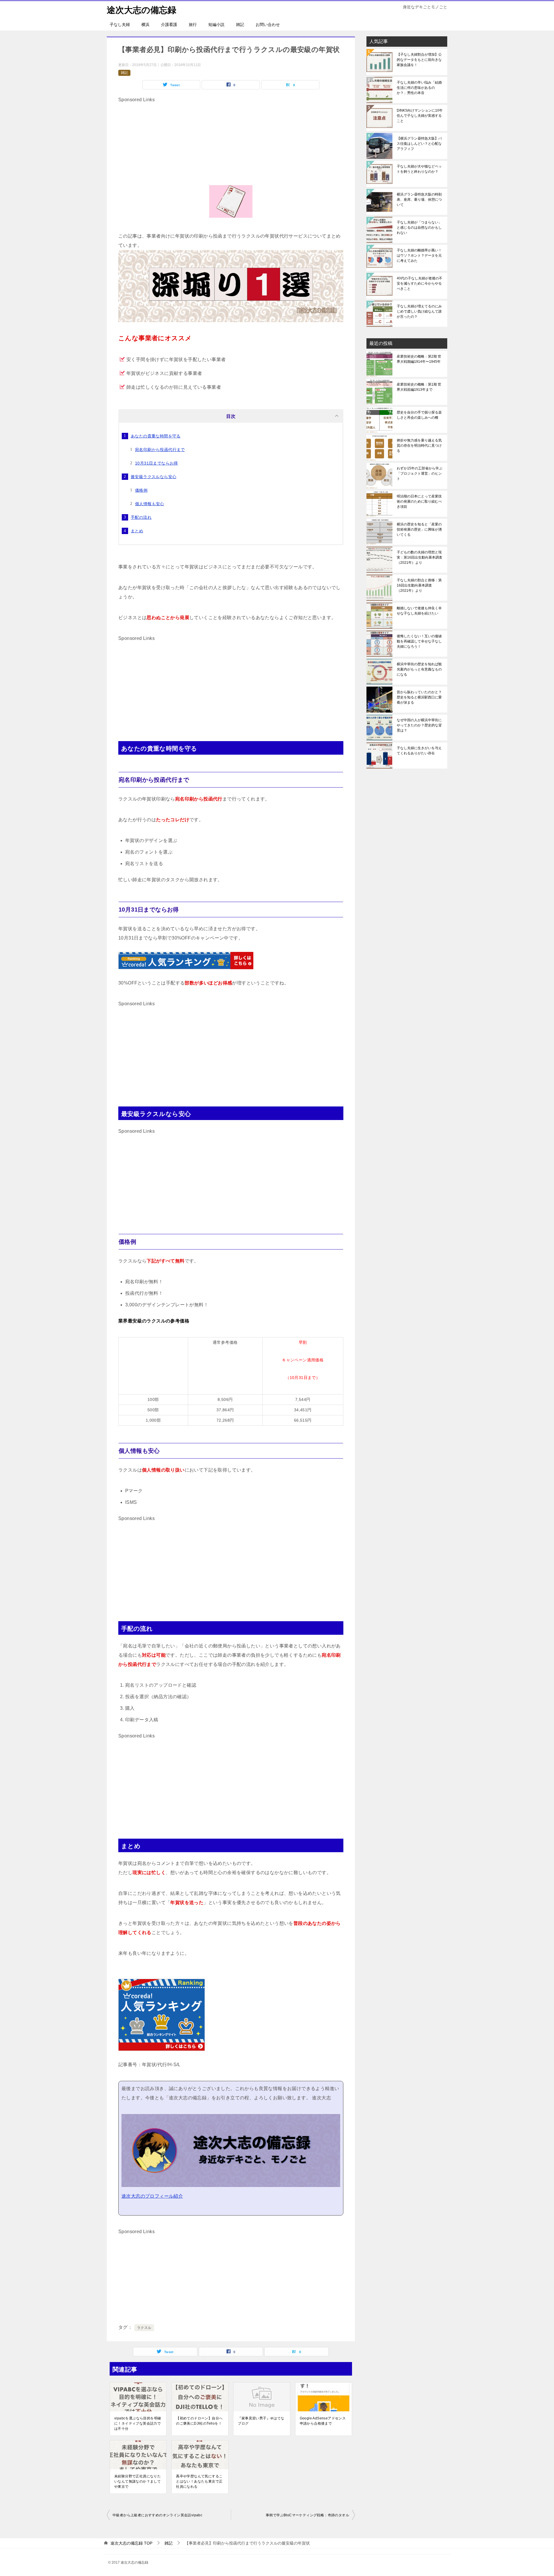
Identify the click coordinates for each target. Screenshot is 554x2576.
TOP (131, 2543)
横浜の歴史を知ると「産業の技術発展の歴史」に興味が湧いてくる (419, 529)
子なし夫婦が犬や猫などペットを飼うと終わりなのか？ (419, 169)
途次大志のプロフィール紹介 (152, 2196)
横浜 (145, 25)
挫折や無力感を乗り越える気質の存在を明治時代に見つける (419, 446)
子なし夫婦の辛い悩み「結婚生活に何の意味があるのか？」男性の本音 (419, 88)
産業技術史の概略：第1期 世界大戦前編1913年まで (419, 387)
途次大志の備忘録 (142, 10)
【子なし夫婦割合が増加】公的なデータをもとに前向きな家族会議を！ (419, 60)
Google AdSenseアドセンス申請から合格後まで (323, 2421)
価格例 (141, 490)
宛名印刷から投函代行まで (160, 450)
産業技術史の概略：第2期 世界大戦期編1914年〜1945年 (419, 359)
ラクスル (144, 2328)
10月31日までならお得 (157, 463)
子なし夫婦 (120, 25)
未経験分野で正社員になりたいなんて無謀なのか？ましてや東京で (137, 2481)
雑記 (240, 25)
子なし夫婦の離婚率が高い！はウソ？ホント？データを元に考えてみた (419, 255)
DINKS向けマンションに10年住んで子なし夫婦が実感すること (420, 116)
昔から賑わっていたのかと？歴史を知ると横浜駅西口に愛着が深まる (419, 697)
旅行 (193, 25)
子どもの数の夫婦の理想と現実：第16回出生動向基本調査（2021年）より (420, 557)
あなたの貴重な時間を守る (156, 436)
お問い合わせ (268, 25)
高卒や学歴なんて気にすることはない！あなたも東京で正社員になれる (199, 2481)
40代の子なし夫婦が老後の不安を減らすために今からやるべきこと (420, 283)
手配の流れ (141, 517)
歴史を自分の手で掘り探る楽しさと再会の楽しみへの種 (419, 415)
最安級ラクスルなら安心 (154, 477)
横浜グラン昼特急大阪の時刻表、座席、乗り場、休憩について (419, 200)
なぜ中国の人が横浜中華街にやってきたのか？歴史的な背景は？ (419, 725)
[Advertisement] (231, 145)
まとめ (137, 531)
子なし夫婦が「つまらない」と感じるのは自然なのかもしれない (419, 228)
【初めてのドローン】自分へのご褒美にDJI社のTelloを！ (199, 2421)
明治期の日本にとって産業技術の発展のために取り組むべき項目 (419, 501)
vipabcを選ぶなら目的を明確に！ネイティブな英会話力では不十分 (138, 2423)
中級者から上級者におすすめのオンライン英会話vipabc (157, 2515)
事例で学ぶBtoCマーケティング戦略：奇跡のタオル (307, 2515)
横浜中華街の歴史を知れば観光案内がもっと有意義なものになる (419, 669)
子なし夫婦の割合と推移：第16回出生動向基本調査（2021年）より (419, 585)
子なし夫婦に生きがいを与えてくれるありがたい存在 (419, 751)
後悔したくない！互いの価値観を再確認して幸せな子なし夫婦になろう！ (419, 641)
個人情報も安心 (150, 504)
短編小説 (216, 25)
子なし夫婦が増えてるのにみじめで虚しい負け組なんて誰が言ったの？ (419, 311)
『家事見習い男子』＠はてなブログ (261, 2421)
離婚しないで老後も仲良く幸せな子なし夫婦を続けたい (419, 611)
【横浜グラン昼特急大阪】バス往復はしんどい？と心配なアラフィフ (419, 144)
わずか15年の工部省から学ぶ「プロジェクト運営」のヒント (420, 474)
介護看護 (169, 25)
